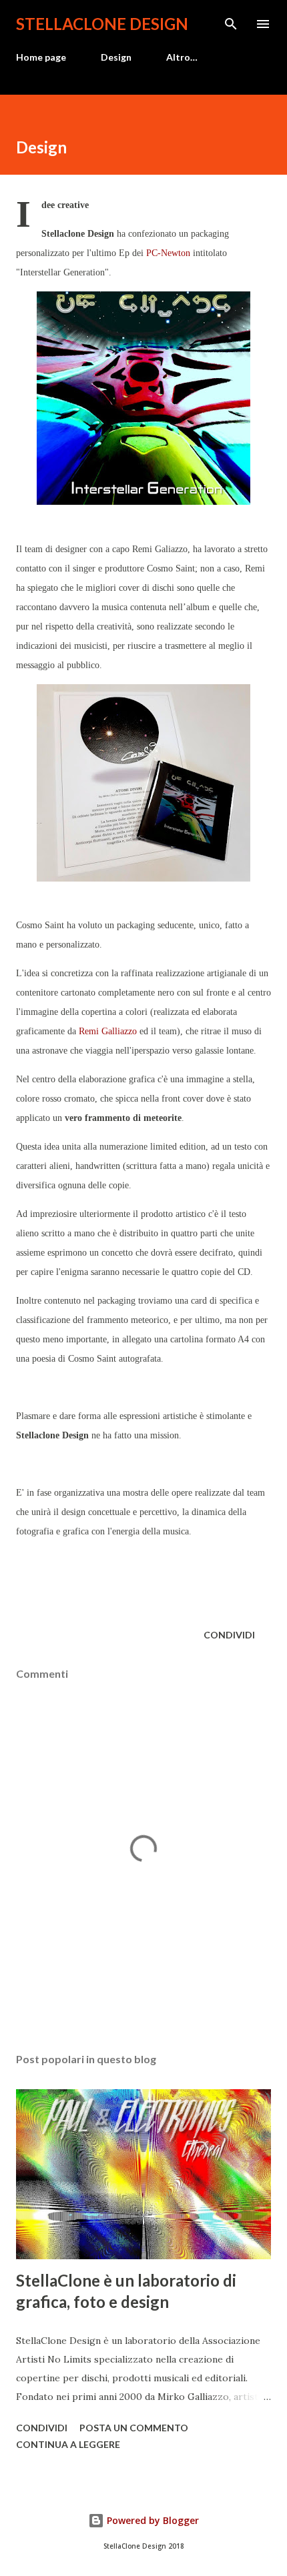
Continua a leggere (68, 2444)
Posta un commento (134, 2428)
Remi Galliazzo (108, 1031)
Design (116, 57)
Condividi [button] (229, 1635)
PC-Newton (168, 253)
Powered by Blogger (152, 2520)
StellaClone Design (102, 24)
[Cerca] (231, 24)
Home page (41, 57)
